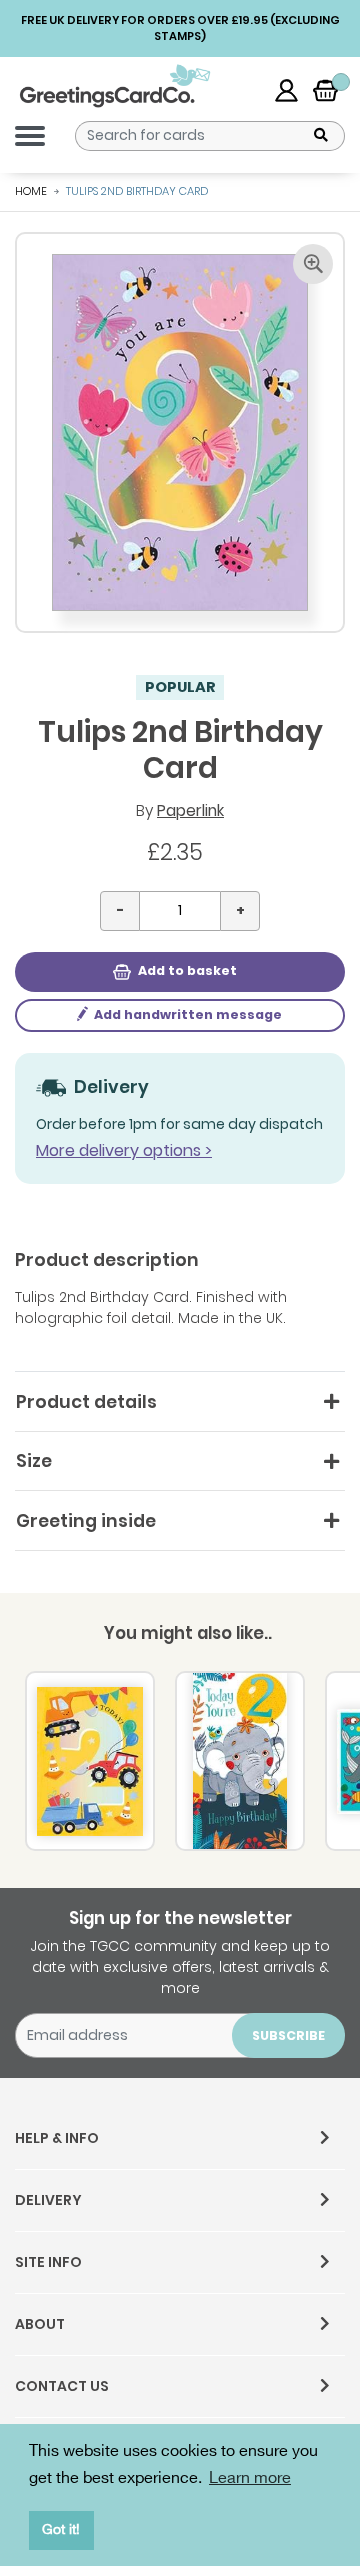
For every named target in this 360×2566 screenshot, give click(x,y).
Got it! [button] (61, 2529)
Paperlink (190, 810)
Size (34, 1461)
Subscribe (288, 2035)
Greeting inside (86, 1521)
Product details (86, 1402)
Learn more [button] (250, 2478)
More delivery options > (124, 1150)
